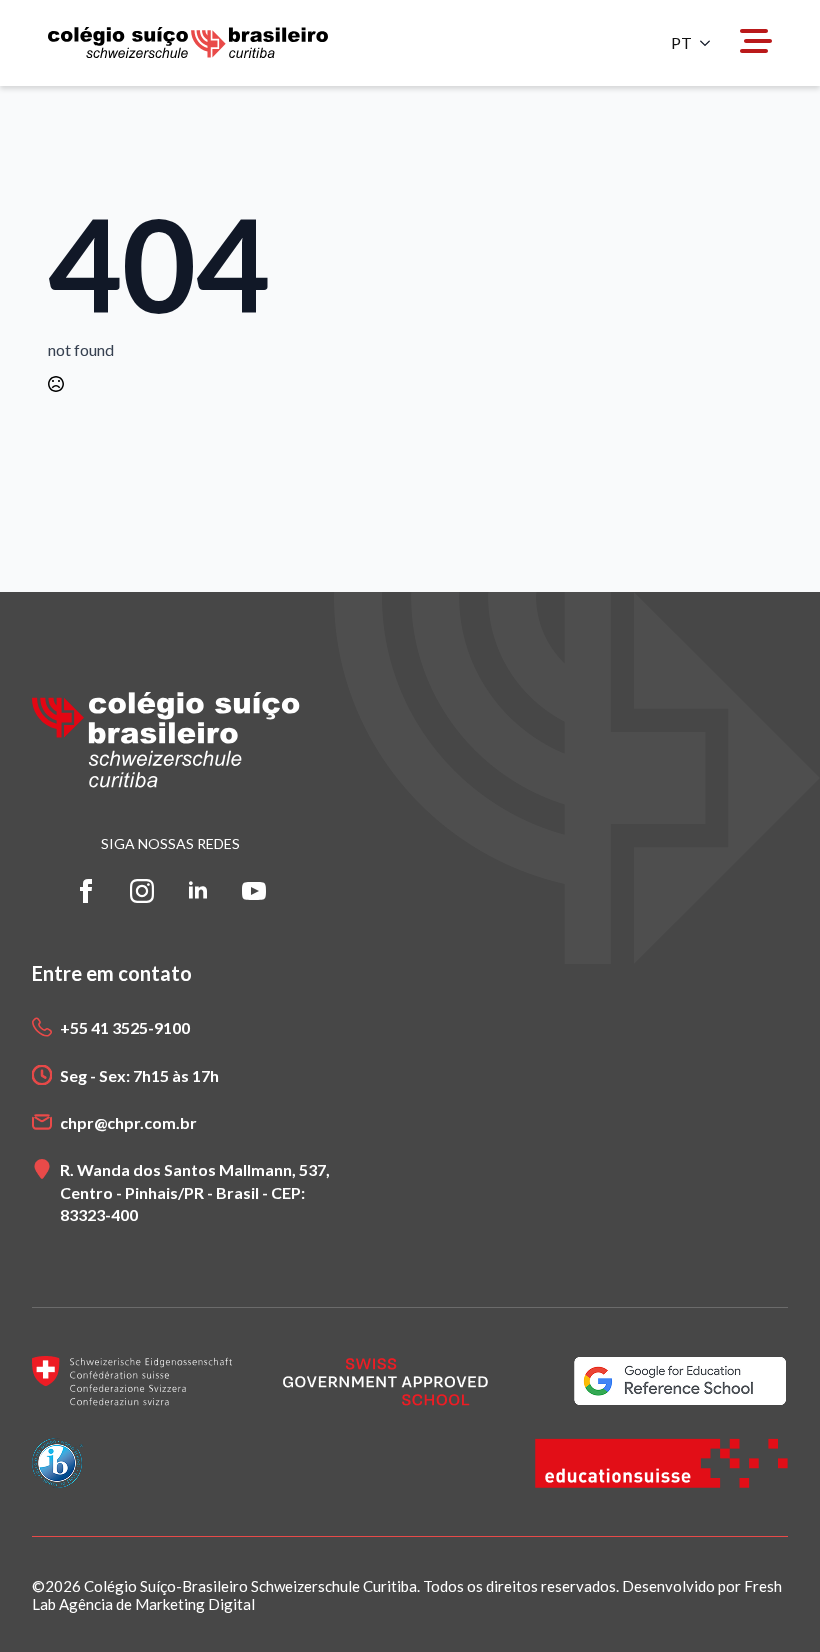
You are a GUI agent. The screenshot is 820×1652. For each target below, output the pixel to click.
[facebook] (86, 891)
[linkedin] (198, 891)
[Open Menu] (756, 42)
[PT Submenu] (711, 43)
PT (681, 43)
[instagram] (142, 891)
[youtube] (254, 891)
